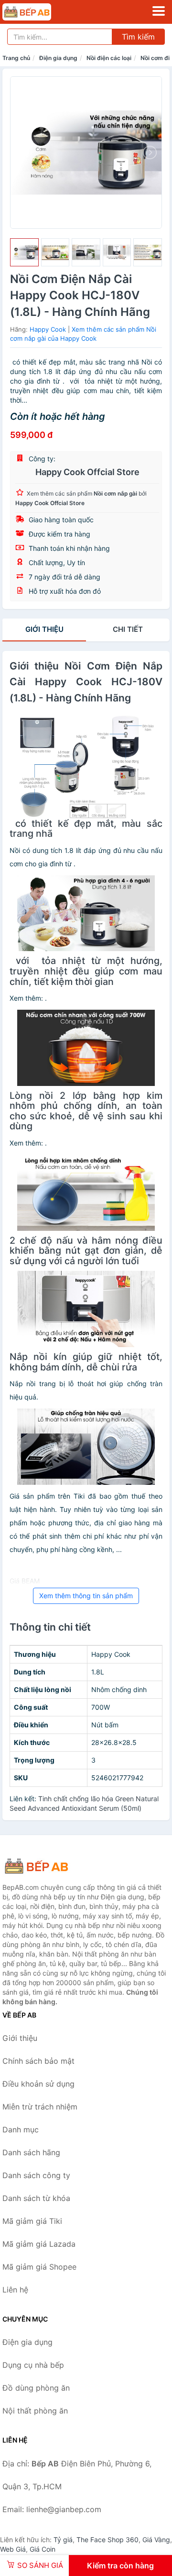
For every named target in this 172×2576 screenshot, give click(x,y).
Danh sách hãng (31, 2152)
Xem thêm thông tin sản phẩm (86, 1596)
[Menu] (159, 11)
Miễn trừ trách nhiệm (40, 2107)
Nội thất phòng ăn (35, 2411)
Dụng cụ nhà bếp (33, 2365)
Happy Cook (48, 329)
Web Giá (13, 2549)
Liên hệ (15, 2290)
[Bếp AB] (50, 1866)
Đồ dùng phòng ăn (36, 2388)
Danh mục (21, 2130)
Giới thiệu (44, 629)
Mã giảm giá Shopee (39, 2267)
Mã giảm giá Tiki (32, 2221)
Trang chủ (16, 58)
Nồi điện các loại (109, 58)
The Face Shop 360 (107, 2540)
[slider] (24, 253)
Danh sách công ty (36, 2175)
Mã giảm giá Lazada (39, 2244)
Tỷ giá (63, 2540)
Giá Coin (43, 2549)
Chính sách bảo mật (38, 2061)
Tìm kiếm (138, 37)
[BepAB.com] (36, 12)
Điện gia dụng (58, 58)
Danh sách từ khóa (36, 2198)
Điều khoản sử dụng (38, 2084)
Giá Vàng (156, 2540)
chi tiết (128, 629)
